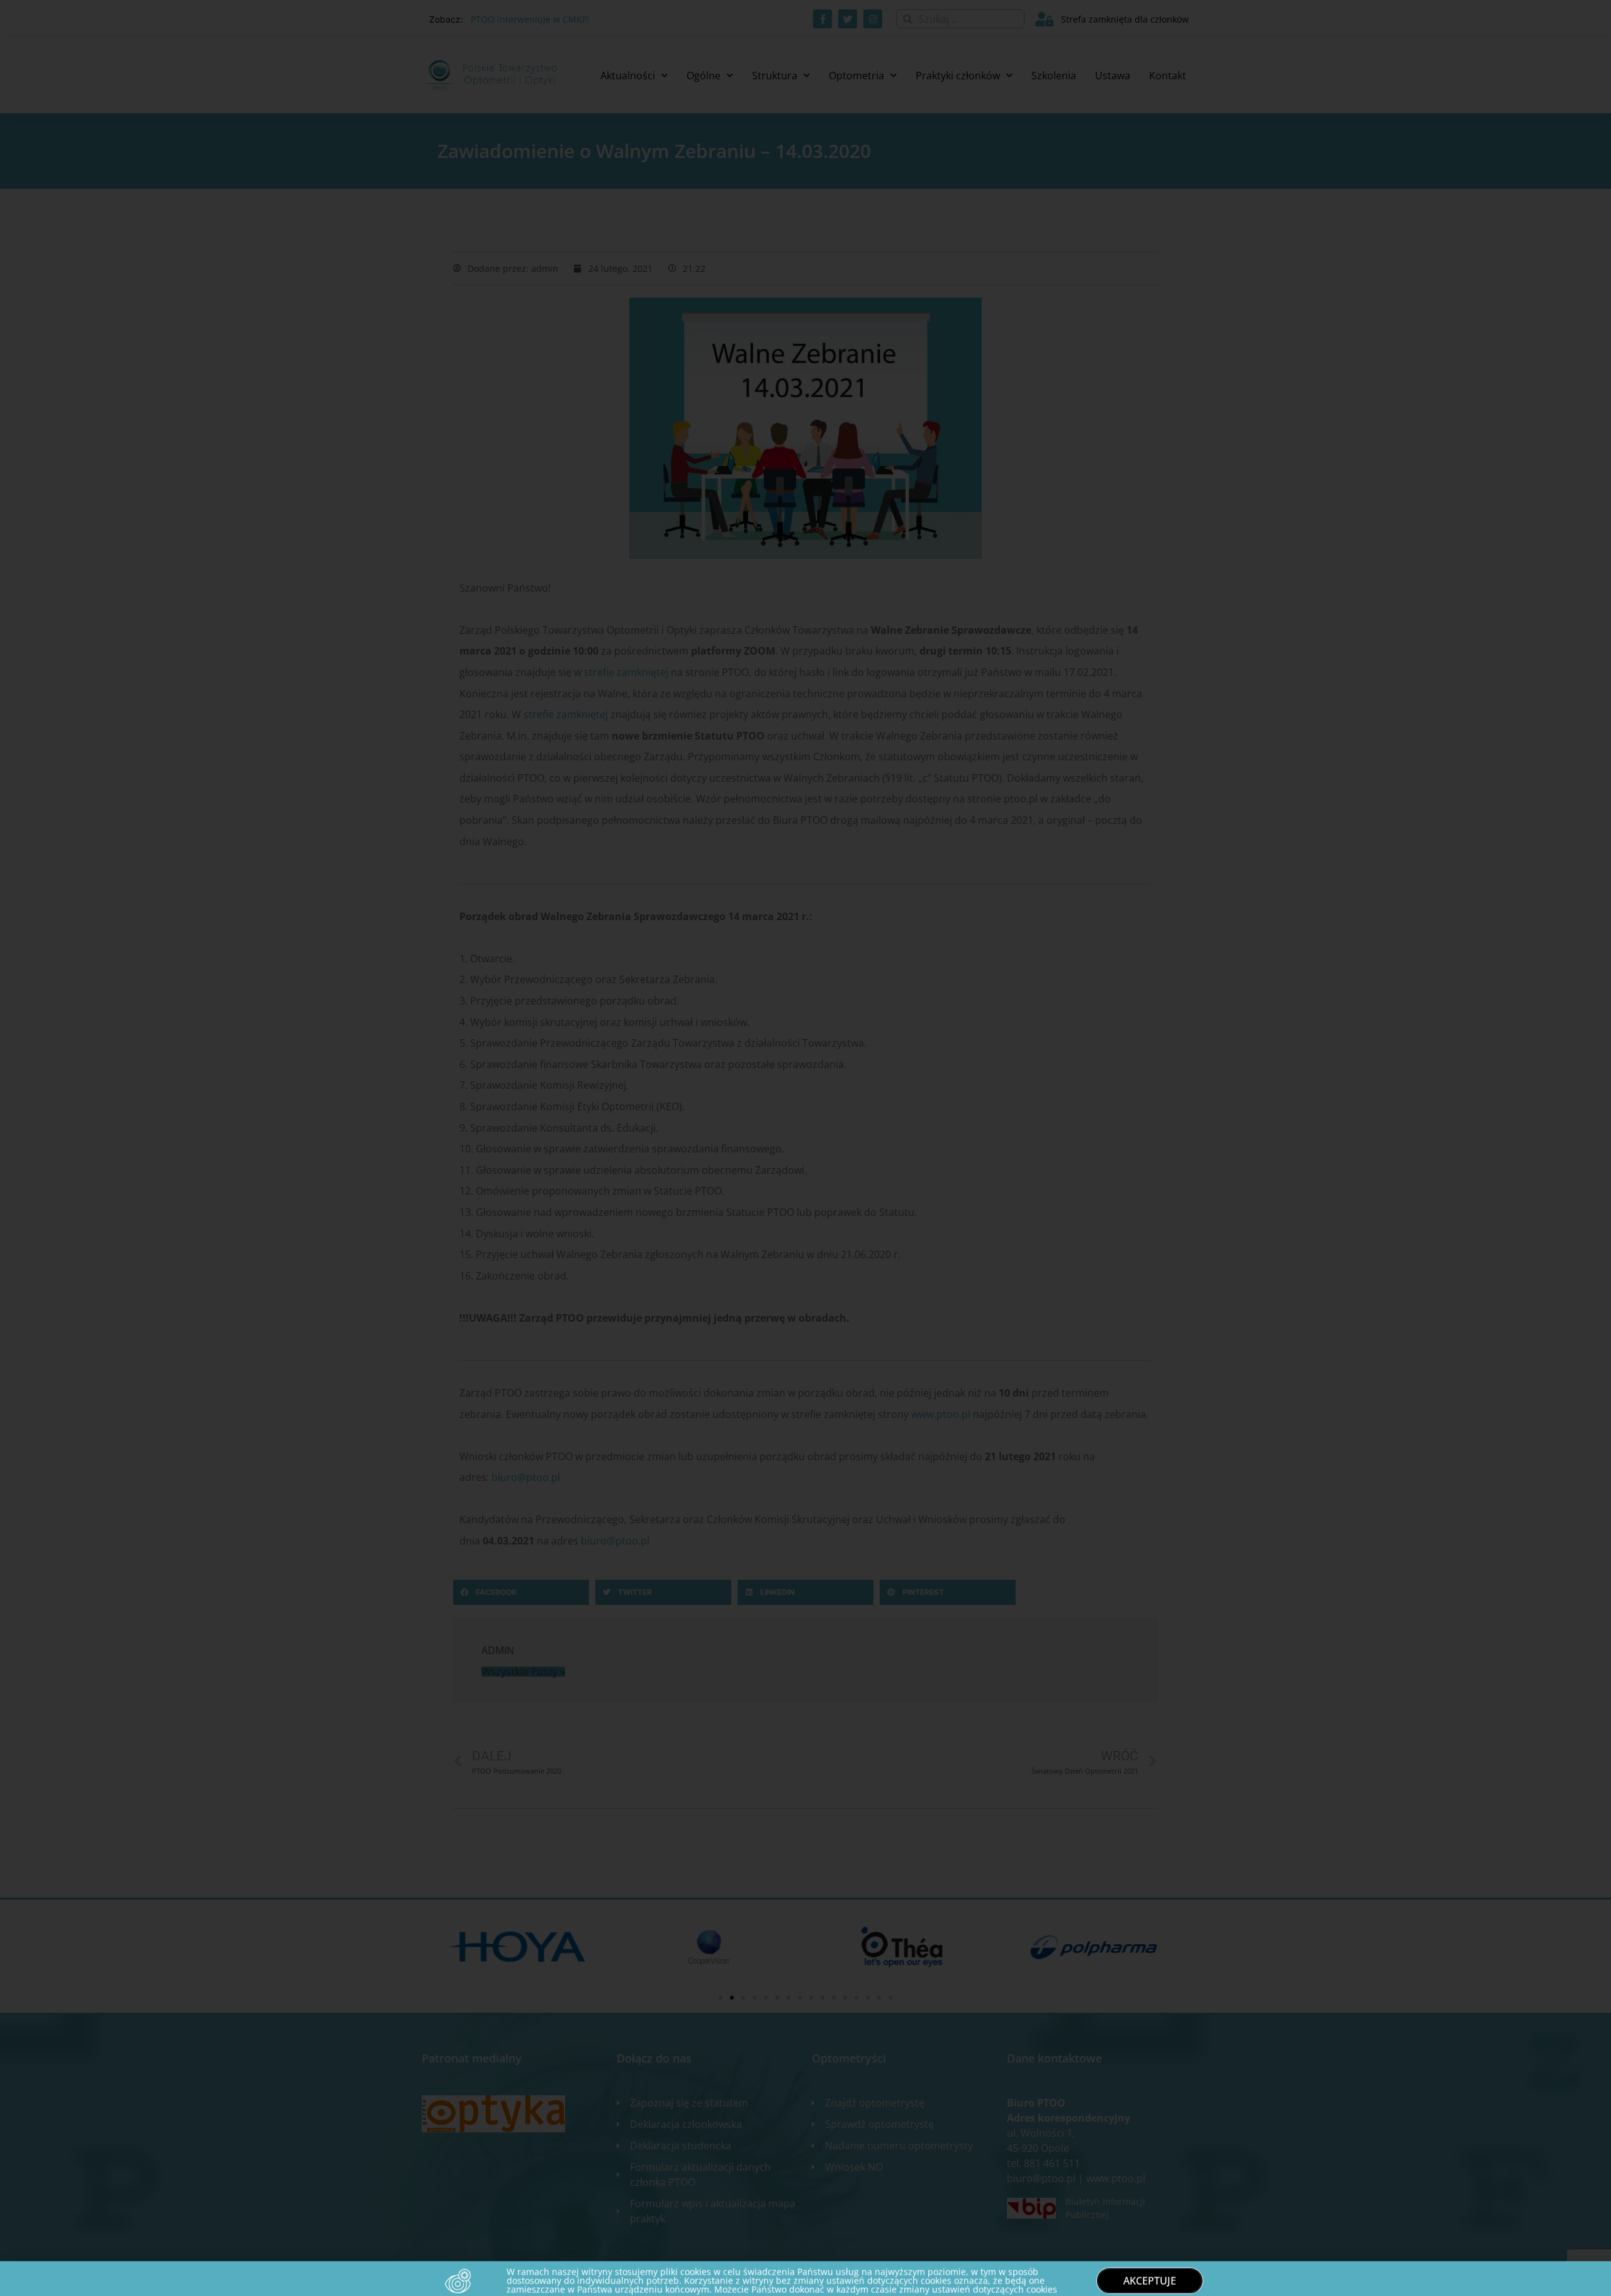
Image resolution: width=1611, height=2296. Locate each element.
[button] (521, 1592)
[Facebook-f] (822, 19)
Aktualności (628, 76)
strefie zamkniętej (626, 672)
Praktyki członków (958, 76)
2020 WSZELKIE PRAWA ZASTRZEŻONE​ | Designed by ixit (522, 2280)
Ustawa (1113, 76)
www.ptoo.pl (941, 1414)
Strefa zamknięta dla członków (1125, 19)
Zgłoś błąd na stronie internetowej (1118, 2280)
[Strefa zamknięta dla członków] (1044, 19)
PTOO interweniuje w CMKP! (530, 19)
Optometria (856, 76)
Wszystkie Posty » (523, 1672)
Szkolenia (1054, 76)
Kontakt (1168, 76)
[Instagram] (873, 19)
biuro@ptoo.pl (526, 1477)
